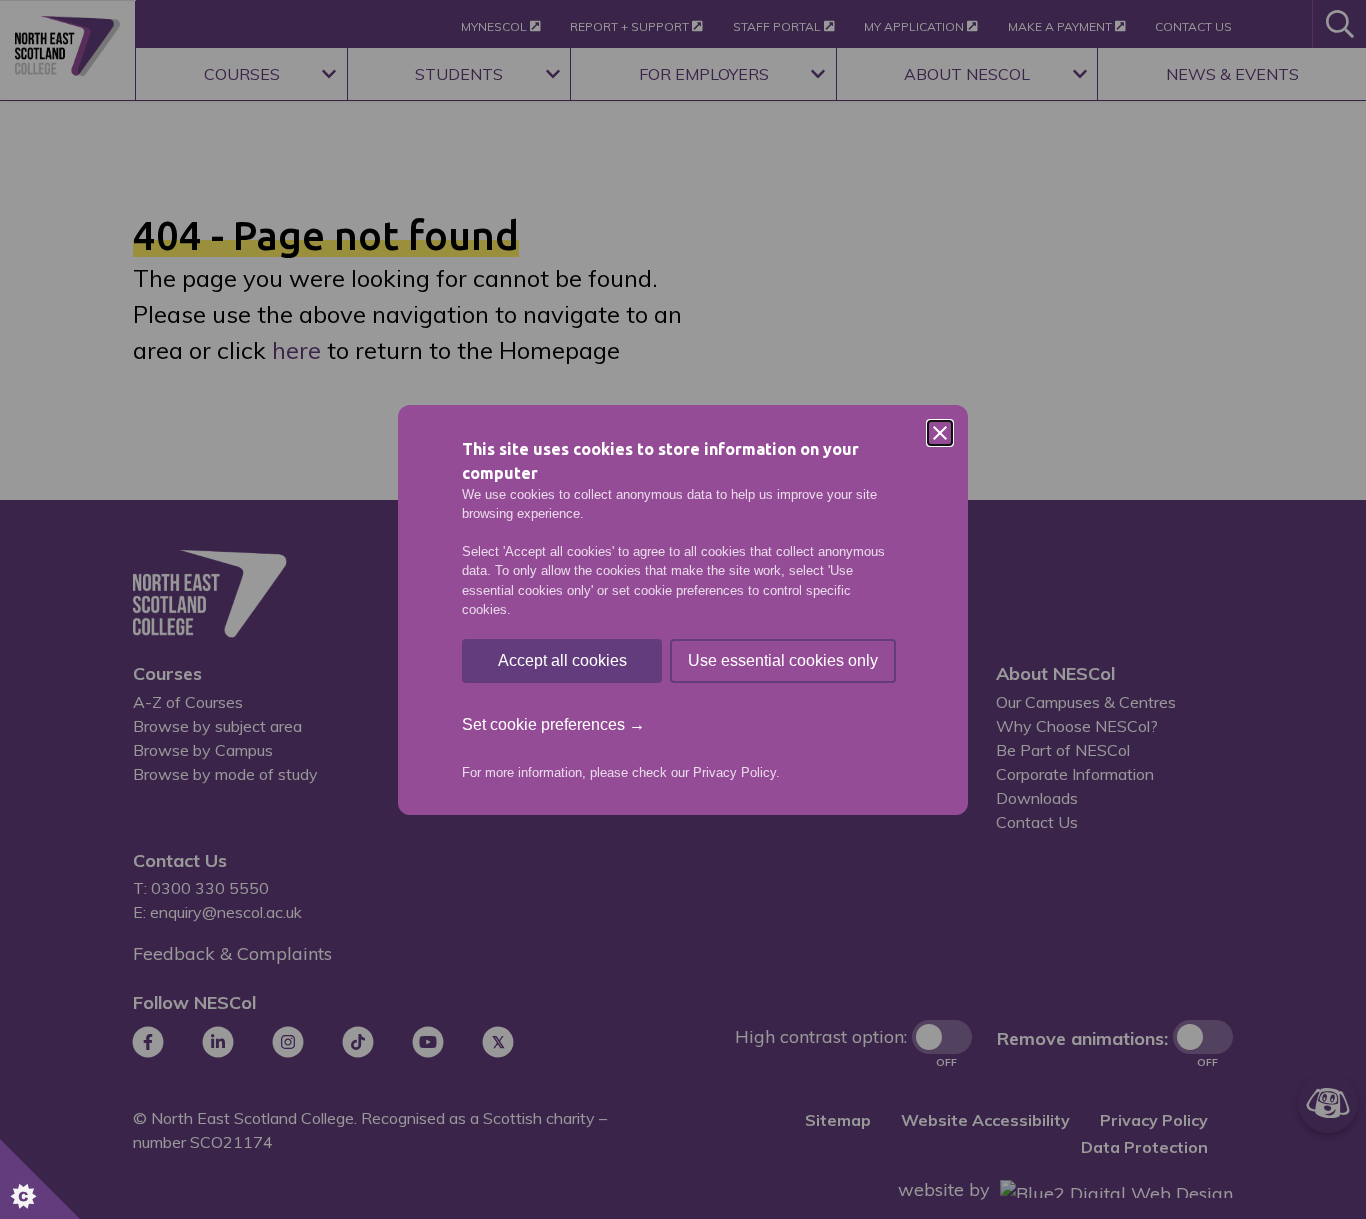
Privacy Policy (734, 772)
